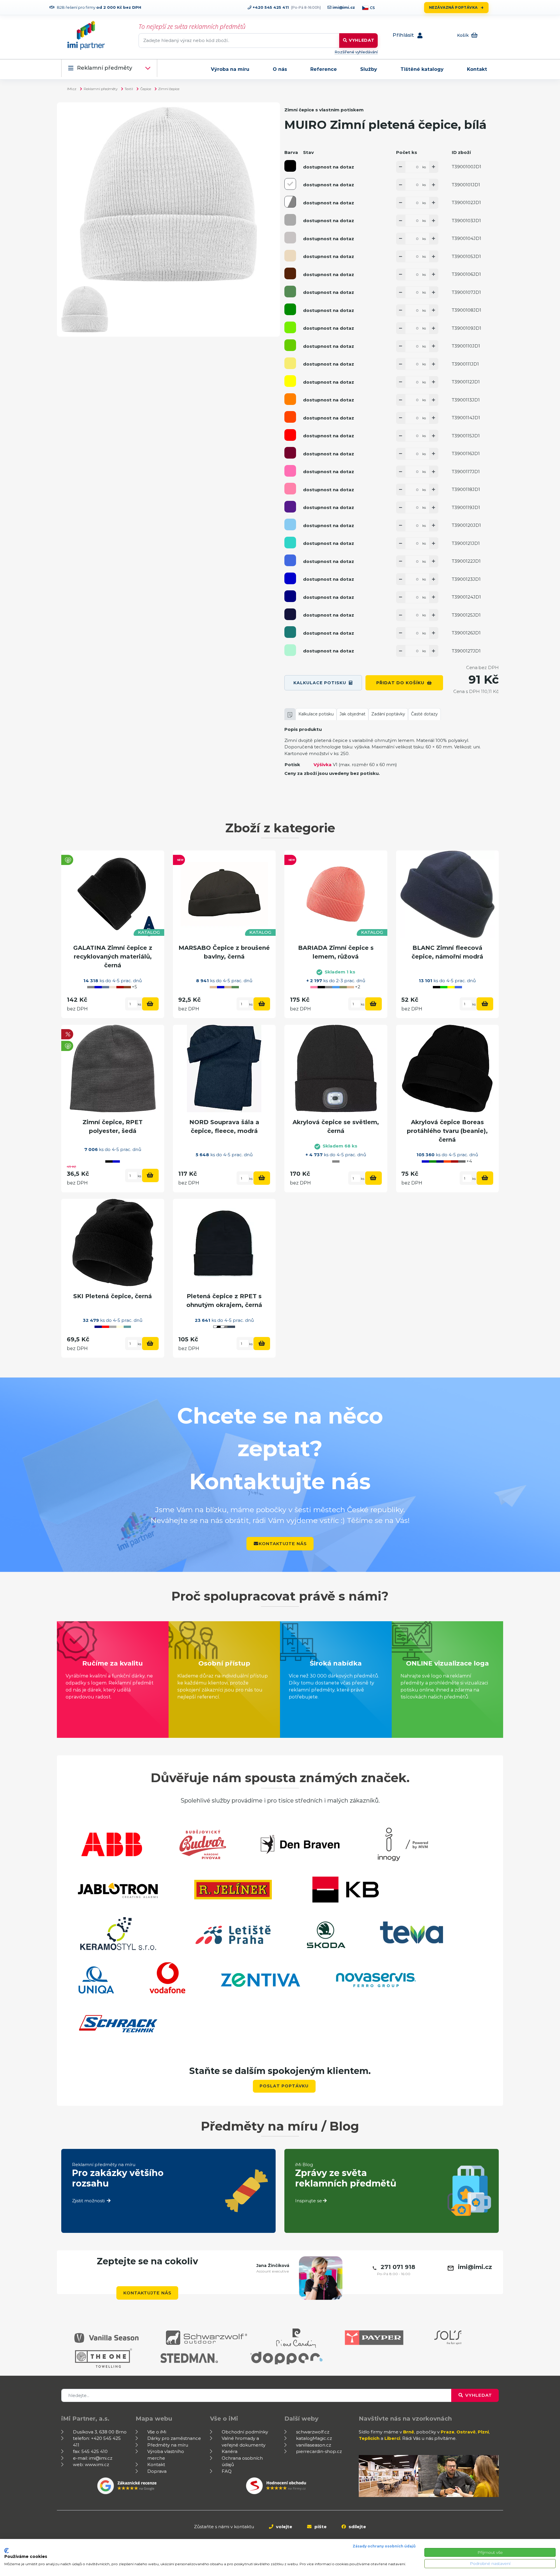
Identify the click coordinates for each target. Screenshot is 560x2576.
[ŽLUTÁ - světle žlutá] (290, 363)
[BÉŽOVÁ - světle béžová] (290, 256)
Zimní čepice (169, 89)
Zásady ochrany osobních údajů (384, 2546)
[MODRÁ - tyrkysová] (290, 543)
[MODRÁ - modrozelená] (290, 632)
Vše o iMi (157, 2432)
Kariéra (230, 2451)
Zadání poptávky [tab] (388, 714)
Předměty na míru (168, 2445)
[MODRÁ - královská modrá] (290, 560)
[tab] (290, 714)
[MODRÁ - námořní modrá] (290, 596)
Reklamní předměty (105, 68)
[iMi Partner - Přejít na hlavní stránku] (86, 35)
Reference (324, 69)
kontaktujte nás (283, 1544)
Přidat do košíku (400, 683)
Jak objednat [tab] (352, 714)
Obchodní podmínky (245, 2432)
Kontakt (477, 69)
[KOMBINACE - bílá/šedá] (290, 202)
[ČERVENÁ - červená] (290, 435)
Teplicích (369, 2438)
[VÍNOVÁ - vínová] (290, 453)
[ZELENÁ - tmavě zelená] (290, 309)
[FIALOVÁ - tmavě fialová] (290, 507)
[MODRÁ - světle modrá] (290, 524)
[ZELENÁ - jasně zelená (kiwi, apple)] (290, 345)
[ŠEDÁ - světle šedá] (290, 238)
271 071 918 (398, 2267)
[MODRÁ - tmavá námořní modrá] (290, 614)
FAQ (227, 2471)
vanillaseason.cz (314, 2445)
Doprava (157, 2471)
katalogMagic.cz (314, 2438)
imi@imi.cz (343, 7)
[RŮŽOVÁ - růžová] (290, 489)
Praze (448, 2432)
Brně (409, 2432)
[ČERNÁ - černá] (290, 166)
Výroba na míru (230, 69)
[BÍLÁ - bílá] (290, 184)
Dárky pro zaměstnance (174, 2438)
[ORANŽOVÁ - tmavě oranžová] (290, 417)
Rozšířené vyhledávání (356, 52)
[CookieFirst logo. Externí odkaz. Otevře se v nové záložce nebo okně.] (7, 2551)
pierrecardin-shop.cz (319, 2451)
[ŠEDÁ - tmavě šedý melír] (290, 220)
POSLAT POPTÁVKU (284, 2086)
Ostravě (466, 2432)
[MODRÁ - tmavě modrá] (290, 578)
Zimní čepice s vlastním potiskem (324, 110)
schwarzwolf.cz (313, 2432)
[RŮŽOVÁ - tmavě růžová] (290, 471)
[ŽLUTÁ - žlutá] (290, 381)
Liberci (392, 2438)
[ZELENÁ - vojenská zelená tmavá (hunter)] (290, 292)
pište (320, 2527)
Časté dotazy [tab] (424, 714)
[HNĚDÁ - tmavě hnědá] (290, 273)
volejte (283, 2527)
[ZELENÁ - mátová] (290, 650)
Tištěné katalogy (422, 69)
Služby (369, 69)
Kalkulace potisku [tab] (316, 714)
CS (372, 8)
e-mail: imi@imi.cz (93, 2458)
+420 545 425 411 (270, 7)
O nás (280, 69)
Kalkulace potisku (320, 683)
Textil (129, 89)
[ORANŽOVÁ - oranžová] (290, 399)
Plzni (483, 2432)
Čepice (146, 89)
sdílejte (357, 2527)
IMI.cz (72, 89)
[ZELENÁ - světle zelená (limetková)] (290, 327)
